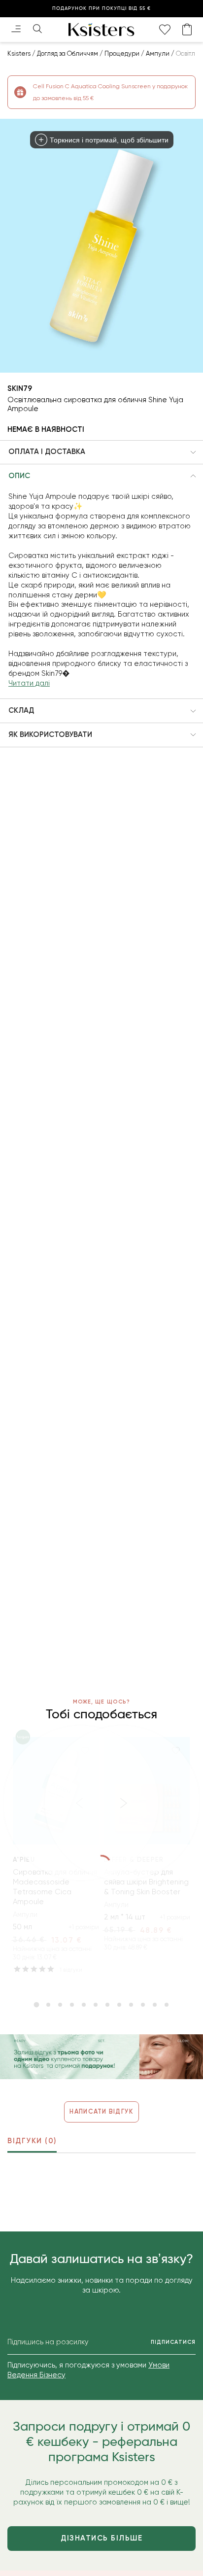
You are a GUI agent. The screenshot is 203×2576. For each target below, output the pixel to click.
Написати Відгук (101, 2111)
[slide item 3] (60, 2005)
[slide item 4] (72, 2005)
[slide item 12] (167, 2005)
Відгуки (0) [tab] (32, 2141)
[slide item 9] (131, 2005)
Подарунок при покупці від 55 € (101, 8)
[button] (101, 453)
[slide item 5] (84, 2005)
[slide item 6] (96, 2005)
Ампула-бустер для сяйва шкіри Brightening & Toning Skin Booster (146, 1882)
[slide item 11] (155, 2005)
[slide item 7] (107, 2005)
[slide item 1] (36, 2005)
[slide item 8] (119, 2005)
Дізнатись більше (101, 2538)
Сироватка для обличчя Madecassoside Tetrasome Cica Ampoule (55, 1887)
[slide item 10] (143, 2005)
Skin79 (20, 388)
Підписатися (173, 2342)
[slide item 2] (48, 2005)
